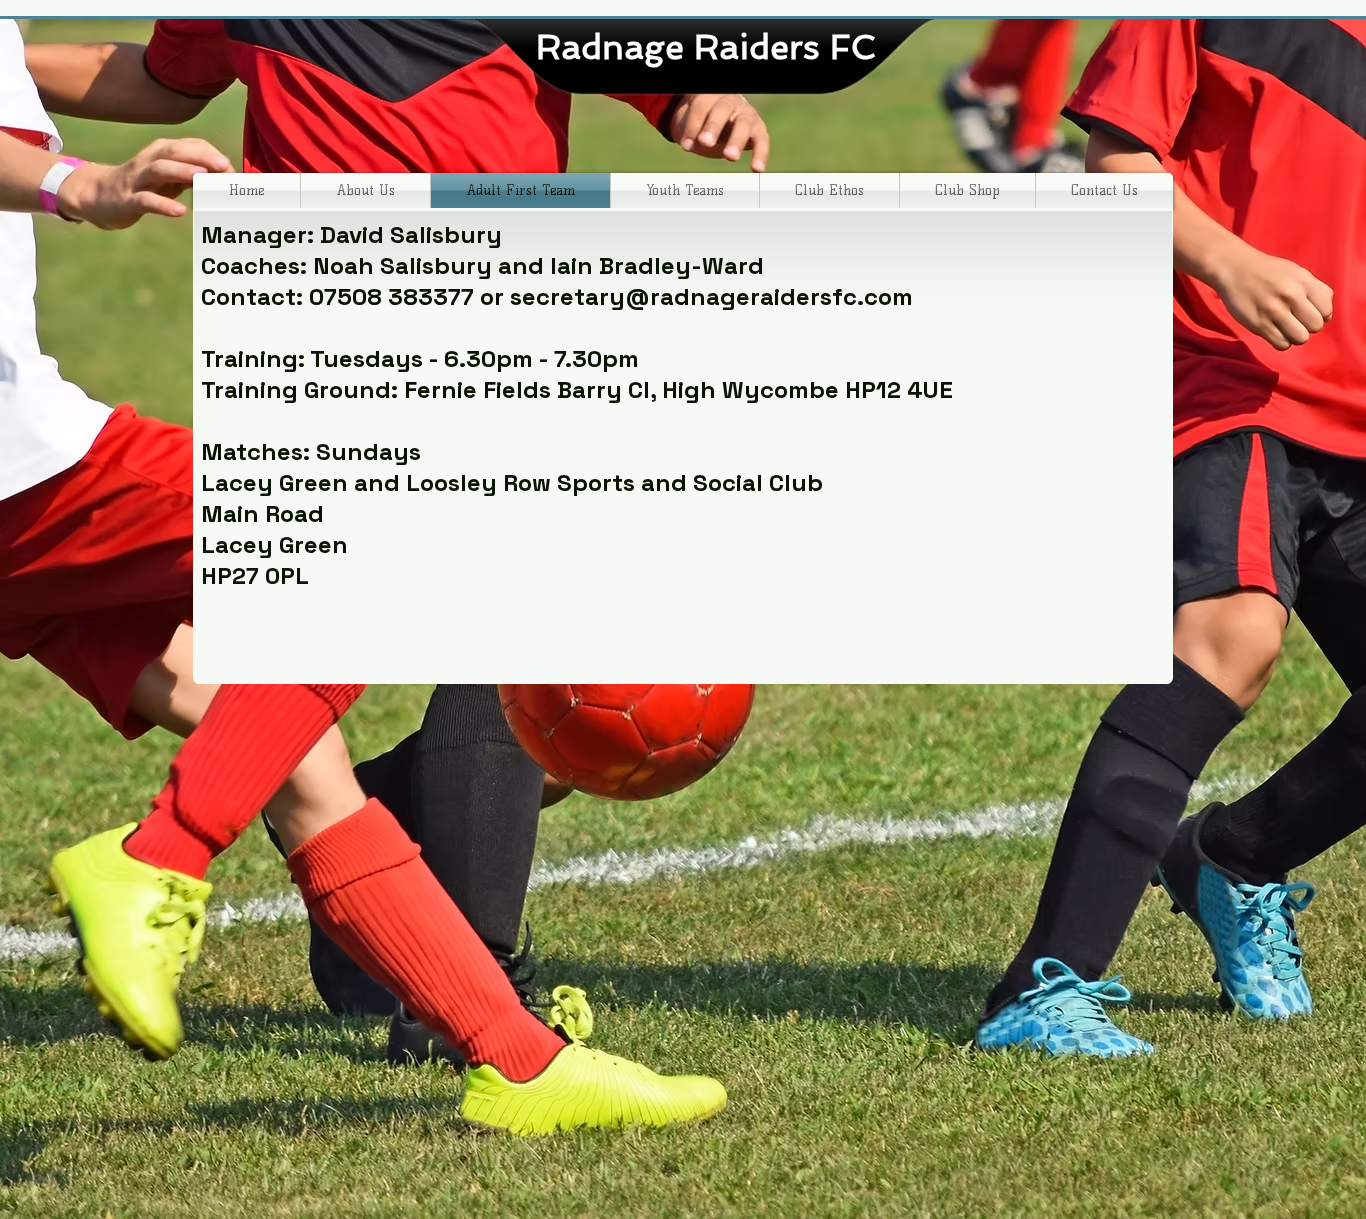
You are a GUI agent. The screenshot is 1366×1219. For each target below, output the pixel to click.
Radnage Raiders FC (710, 47)
